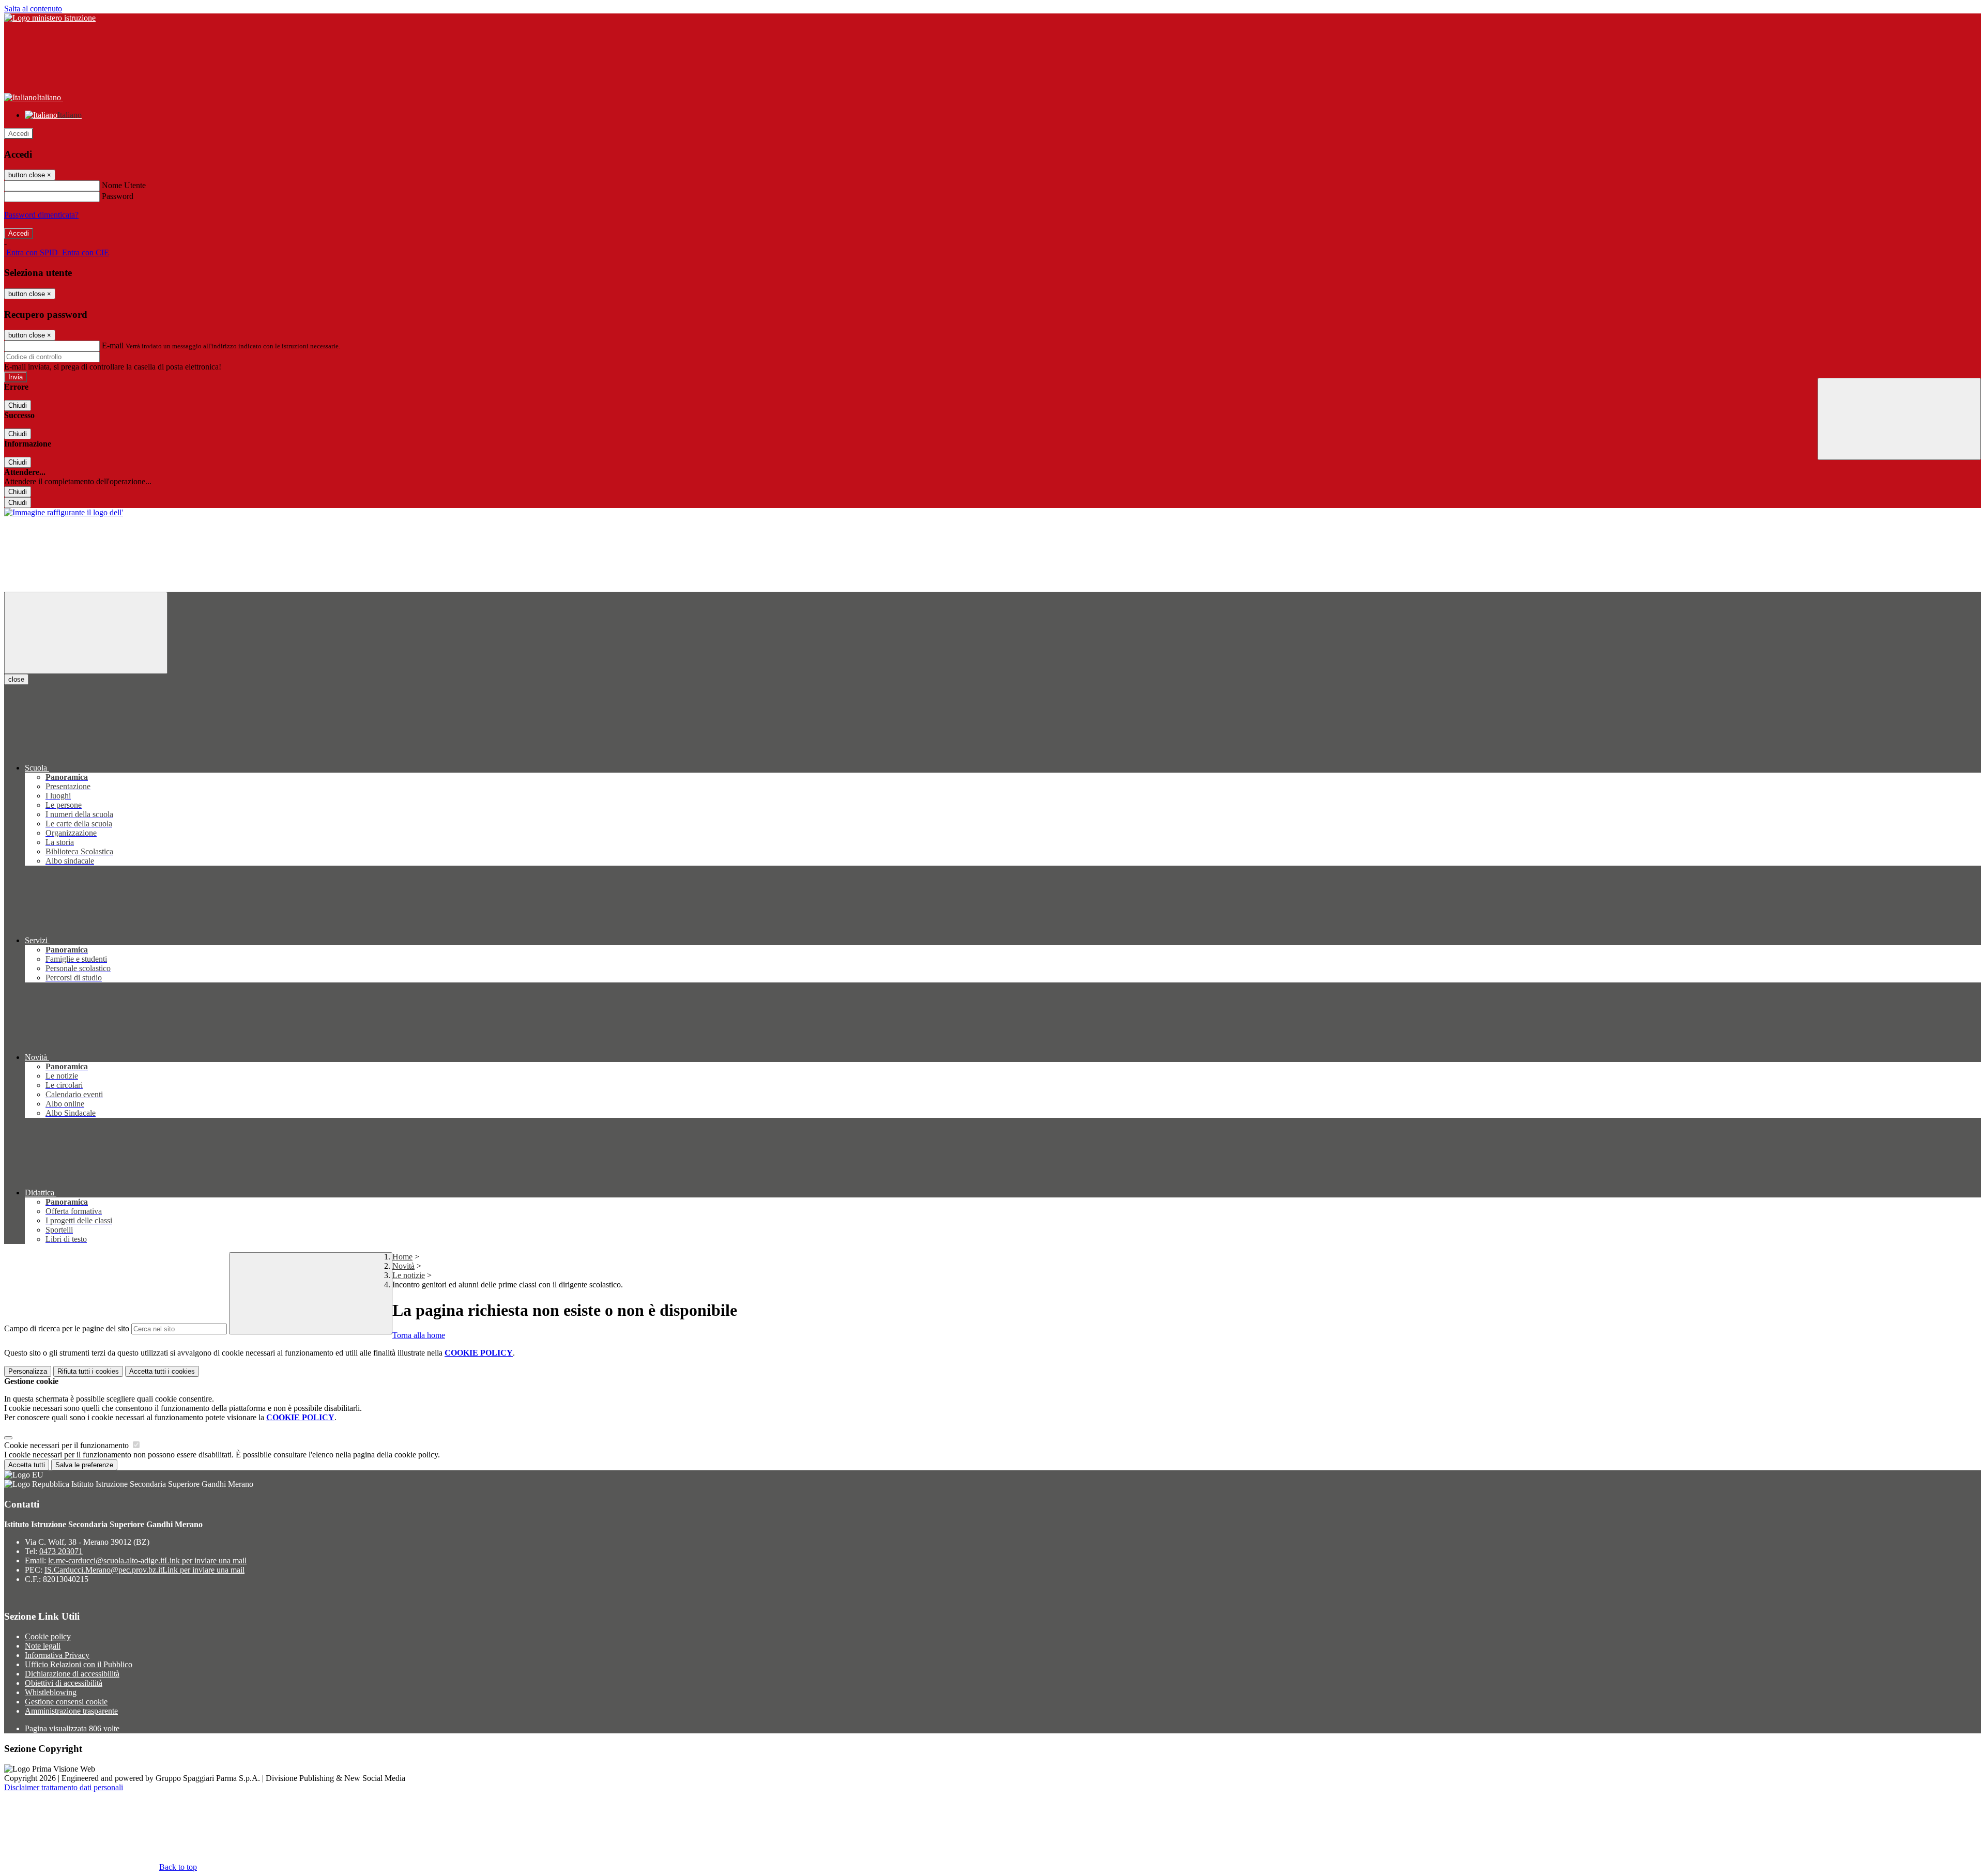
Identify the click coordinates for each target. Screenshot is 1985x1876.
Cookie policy (48, 1636)
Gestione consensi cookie (66, 1702)
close (16, 679)
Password (118, 196)
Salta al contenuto (33, 9)
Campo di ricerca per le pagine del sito (67, 1328)
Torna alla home (419, 1335)
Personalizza (28, 1371)
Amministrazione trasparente (71, 1711)
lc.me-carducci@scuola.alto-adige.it (147, 1560)
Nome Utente (124, 185)
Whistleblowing (51, 1692)
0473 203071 (61, 1551)
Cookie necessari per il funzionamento (67, 1445)
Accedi (19, 134)
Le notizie (409, 1275)
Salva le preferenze (84, 1465)
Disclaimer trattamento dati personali (64, 1787)
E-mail (113, 345)
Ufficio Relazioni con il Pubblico (79, 1664)
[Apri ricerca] (1899, 419)
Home (402, 1257)
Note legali (43, 1646)
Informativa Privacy (57, 1655)
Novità (403, 1266)
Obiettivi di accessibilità (64, 1683)
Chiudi (18, 405)
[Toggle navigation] (86, 633)
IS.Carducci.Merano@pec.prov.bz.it (144, 1570)
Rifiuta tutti (88, 1371)
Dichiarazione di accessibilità (72, 1674)
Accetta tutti (162, 1371)
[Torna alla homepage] (64, 512)
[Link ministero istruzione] (50, 18)
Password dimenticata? (41, 215)
